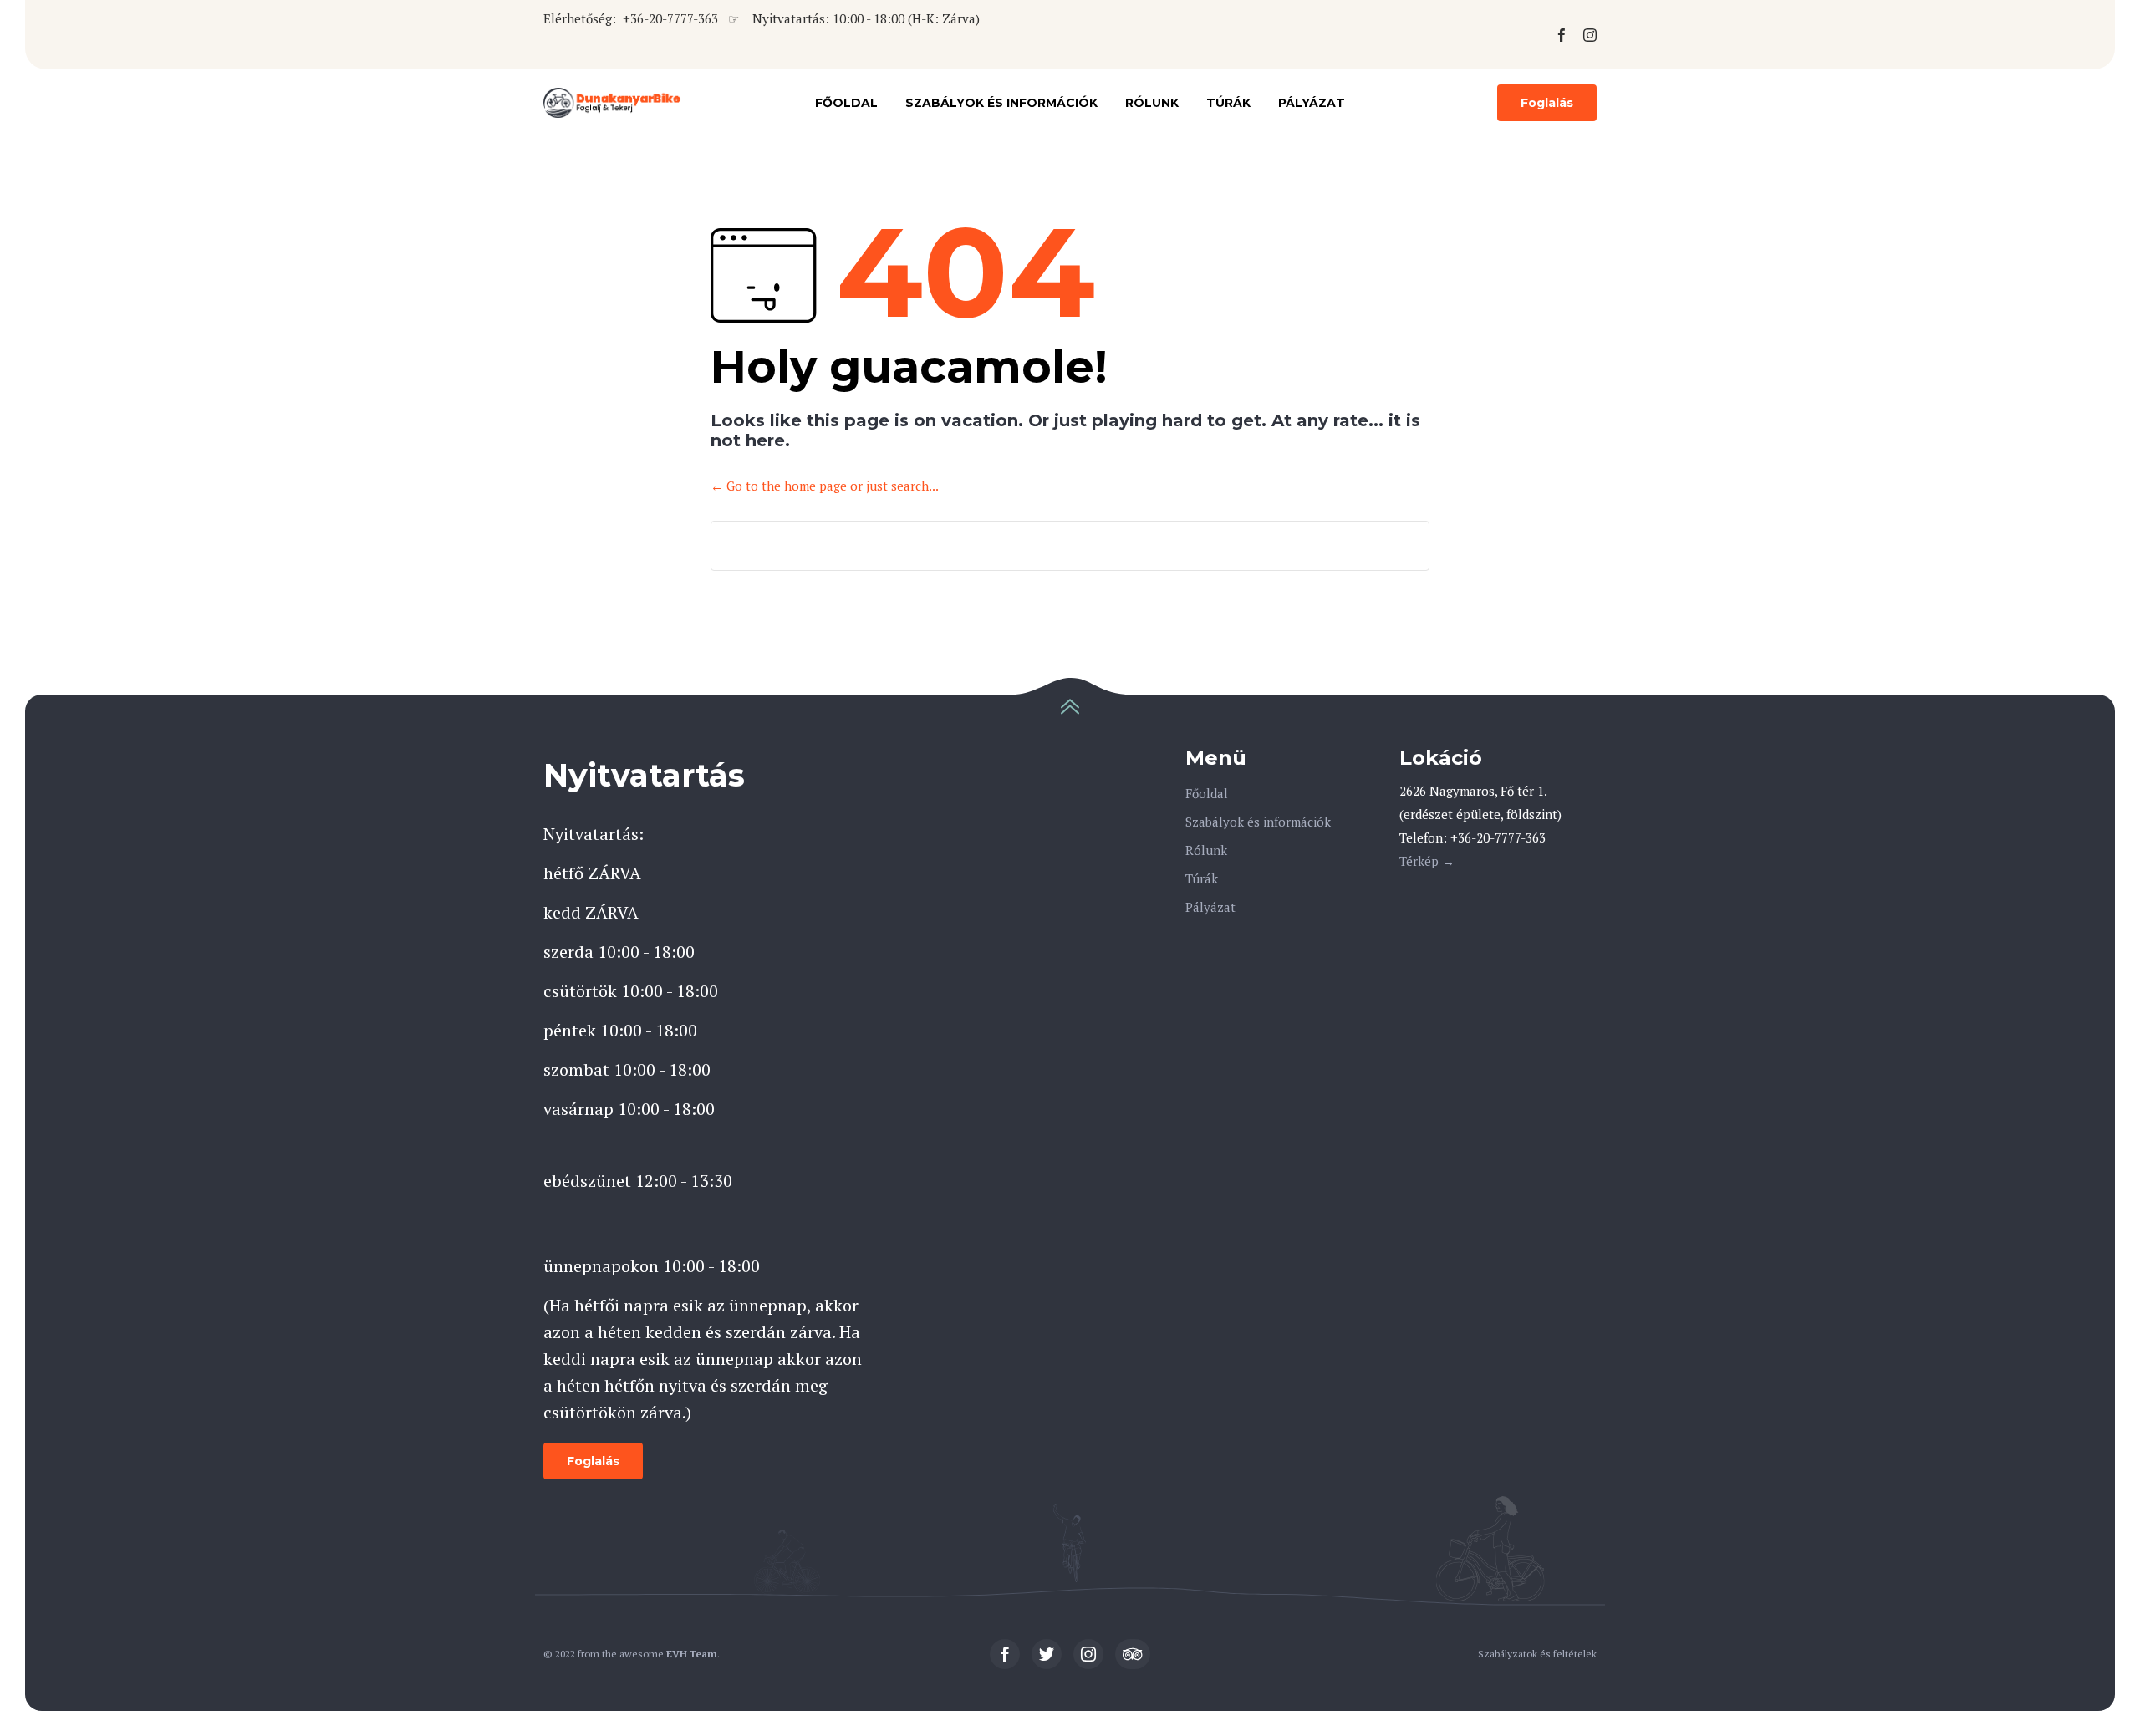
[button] (1547, 103)
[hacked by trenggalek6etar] (613, 103)
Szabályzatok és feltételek (1537, 1654)
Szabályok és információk (1001, 103)
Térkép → (1427, 861)
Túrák (1228, 103)
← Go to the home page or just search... (825, 486)
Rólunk (1152, 103)
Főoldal (846, 103)
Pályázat (1312, 103)
